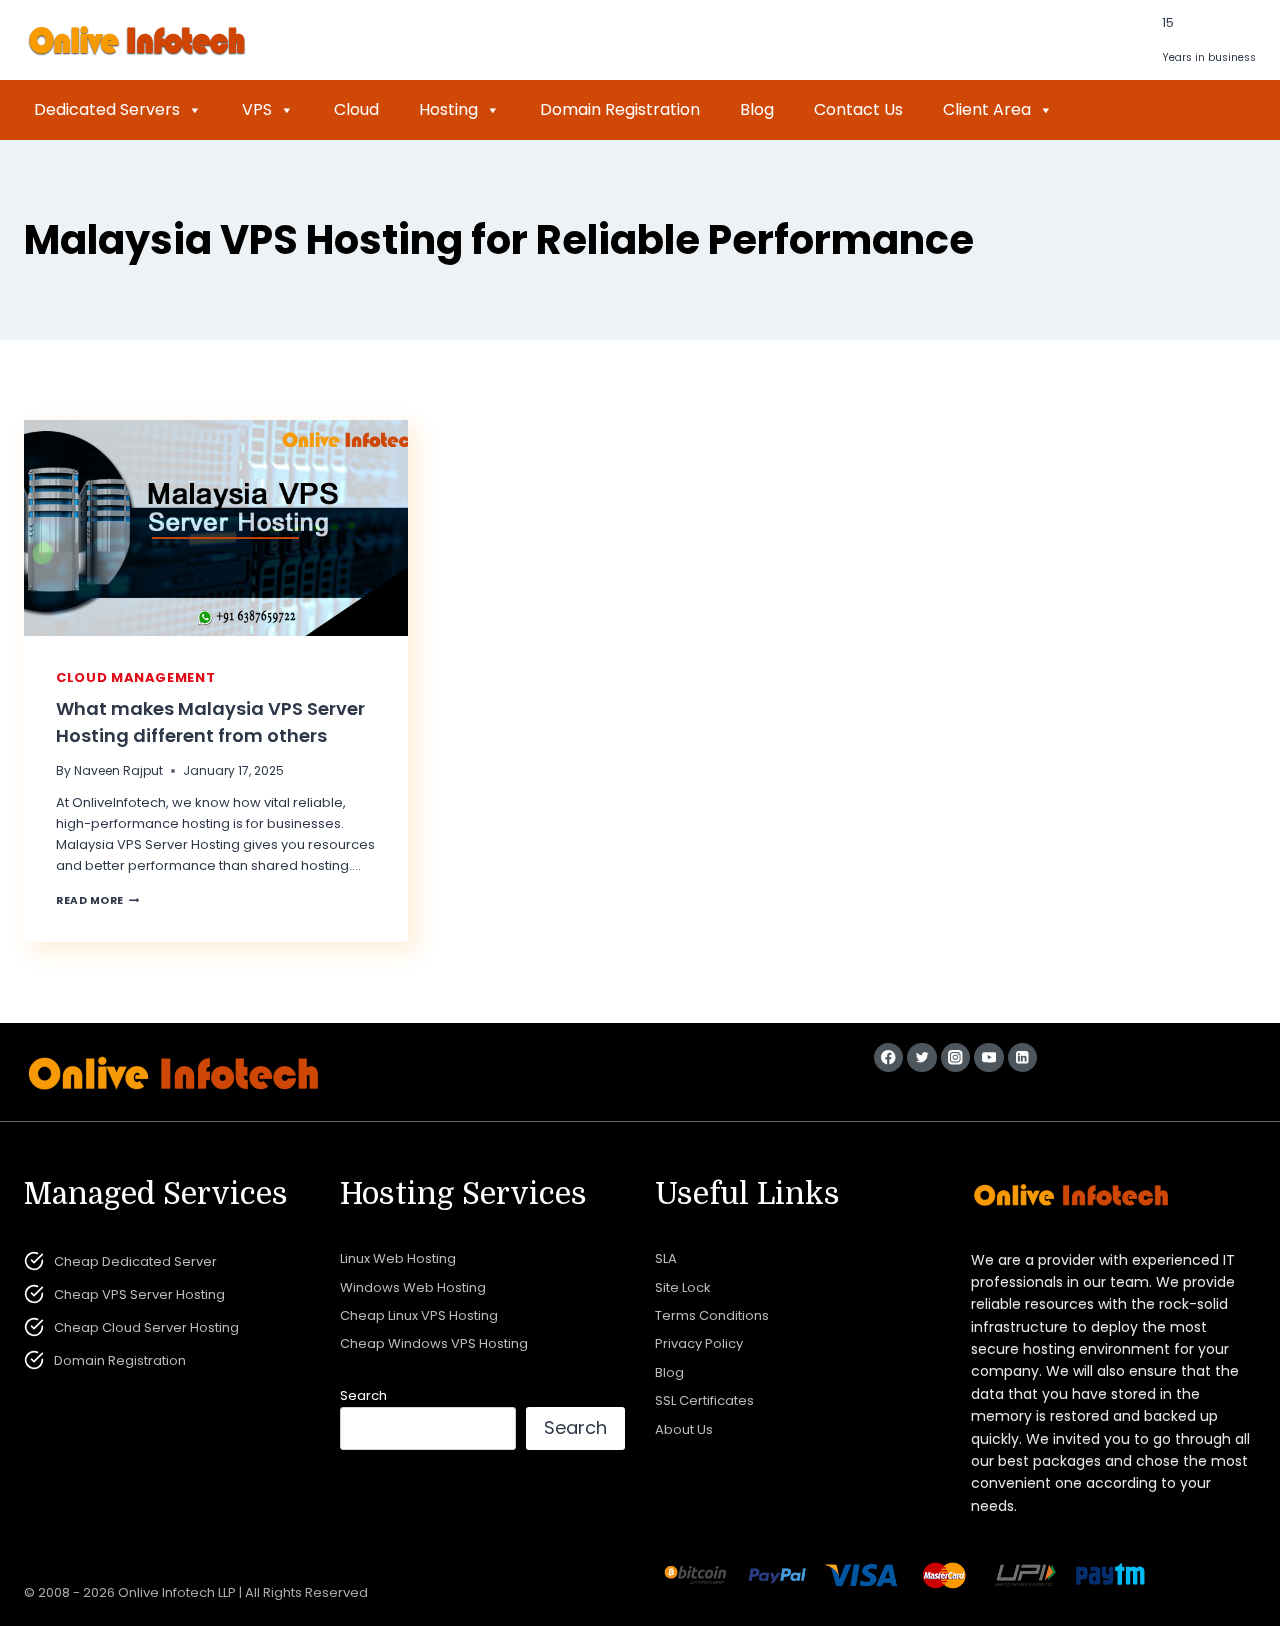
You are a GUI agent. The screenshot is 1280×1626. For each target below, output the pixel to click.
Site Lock (683, 1287)
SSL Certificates (704, 1400)
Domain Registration (620, 109)
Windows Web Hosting (413, 1287)
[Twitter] (921, 1057)
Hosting (448, 109)
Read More (97, 900)
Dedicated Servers (107, 109)
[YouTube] (988, 1057)
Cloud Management (135, 677)
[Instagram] (955, 1057)
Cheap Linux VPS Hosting (419, 1315)
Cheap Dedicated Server (135, 1261)
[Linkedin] (1022, 1057)
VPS (257, 109)
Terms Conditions (712, 1315)
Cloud (356, 109)
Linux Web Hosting (398, 1258)
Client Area (987, 109)
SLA (666, 1258)
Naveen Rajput (118, 770)
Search (363, 1395)
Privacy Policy (699, 1343)
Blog (757, 109)
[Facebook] (888, 1057)
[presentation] (216, 528)
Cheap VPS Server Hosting (139, 1294)
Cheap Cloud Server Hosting (146, 1327)
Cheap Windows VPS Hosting (434, 1343)
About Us (684, 1429)
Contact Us (858, 109)
